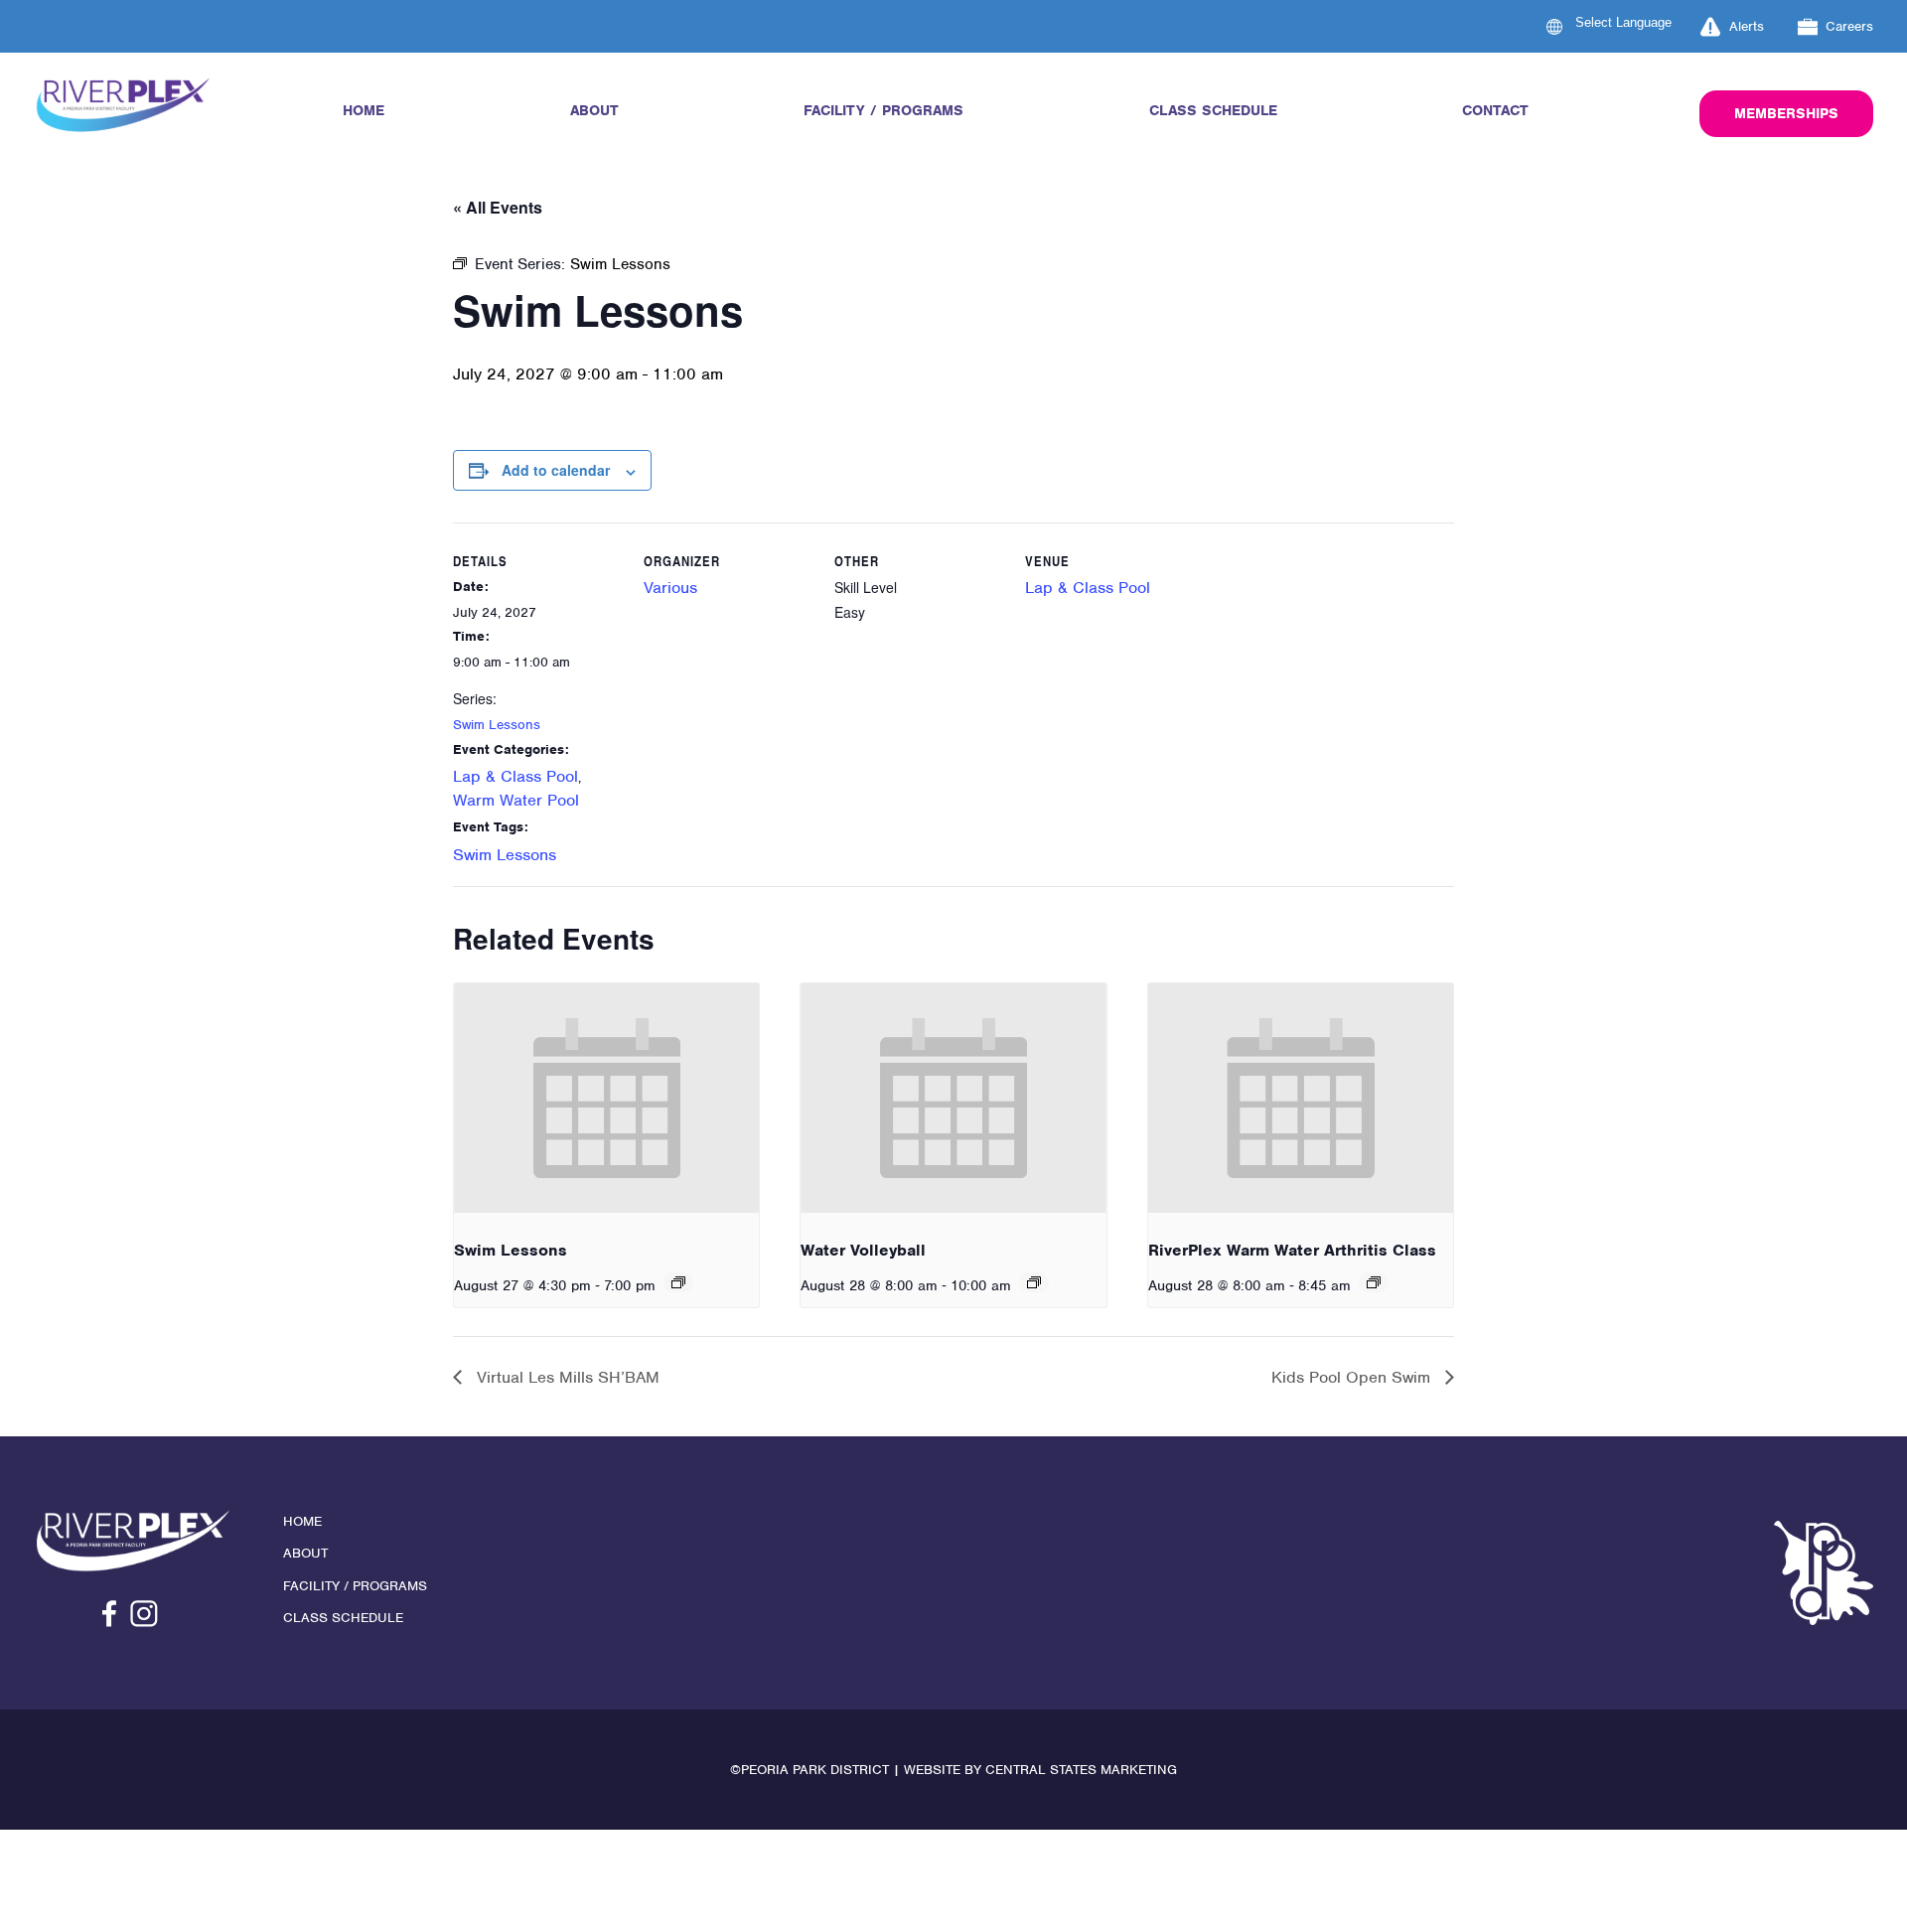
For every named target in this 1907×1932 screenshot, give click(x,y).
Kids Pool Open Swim (1353, 1377)
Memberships (1786, 113)
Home (364, 110)
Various (670, 588)
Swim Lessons (497, 725)
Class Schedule (1213, 110)
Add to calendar (556, 470)
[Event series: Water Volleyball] (1034, 1282)
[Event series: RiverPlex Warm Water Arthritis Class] (1374, 1282)
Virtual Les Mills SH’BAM (566, 1377)
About (594, 110)
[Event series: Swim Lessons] (678, 1282)
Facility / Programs (883, 110)
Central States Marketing (1081, 1770)
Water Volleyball (863, 1250)
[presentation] (606, 1098)
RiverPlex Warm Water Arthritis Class (1292, 1250)
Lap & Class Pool (515, 776)
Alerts (1747, 26)
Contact (1495, 110)
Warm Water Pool (516, 800)
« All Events (498, 207)
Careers (1849, 26)
